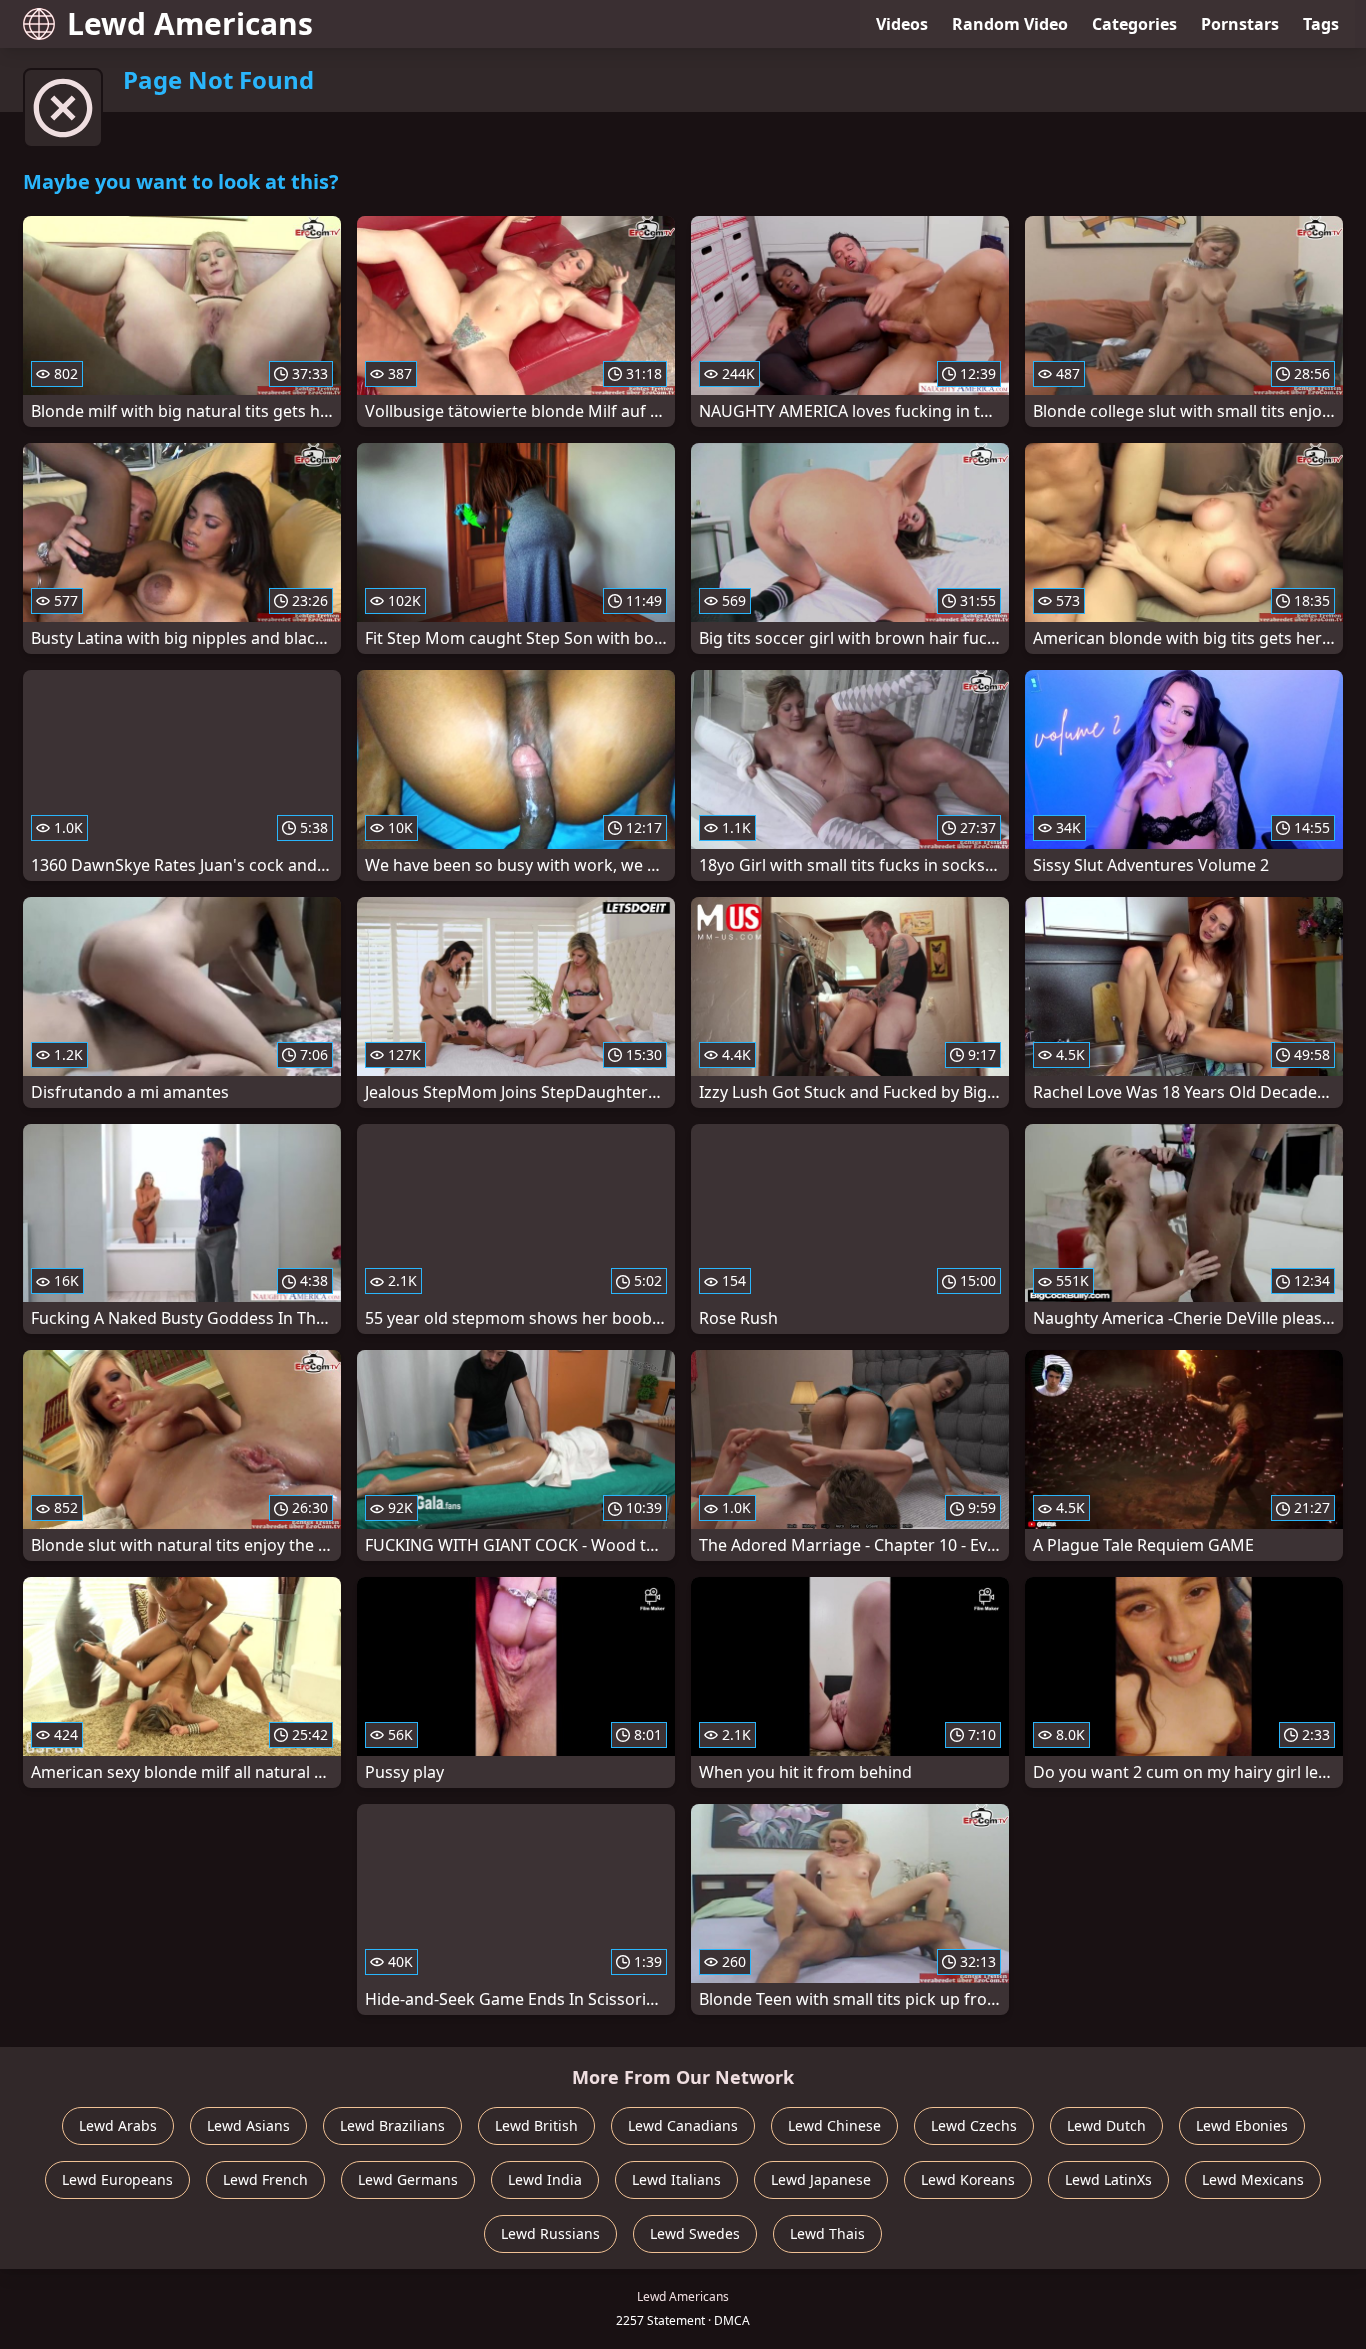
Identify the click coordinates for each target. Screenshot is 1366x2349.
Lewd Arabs (118, 2125)
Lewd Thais (827, 2233)
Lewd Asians (248, 2125)
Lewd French (265, 2179)
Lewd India (545, 2179)
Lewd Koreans (968, 2179)
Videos (902, 24)
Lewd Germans (408, 2179)
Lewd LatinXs (1108, 2179)
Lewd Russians (550, 2233)
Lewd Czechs (974, 2125)
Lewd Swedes (695, 2233)
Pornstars (1240, 24)
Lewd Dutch (1106, 2125)
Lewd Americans (190, 23)
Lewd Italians (676, 2179)
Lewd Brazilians (392, 2125)
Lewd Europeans (117, 2179)
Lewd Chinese (834, 2125)
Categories (1134, 24)
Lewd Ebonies (1242, 2125)
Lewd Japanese (821, 2179)
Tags (1321, 24)
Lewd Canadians (683, 2125)
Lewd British (536, 2125)
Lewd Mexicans (1253, 2179)
